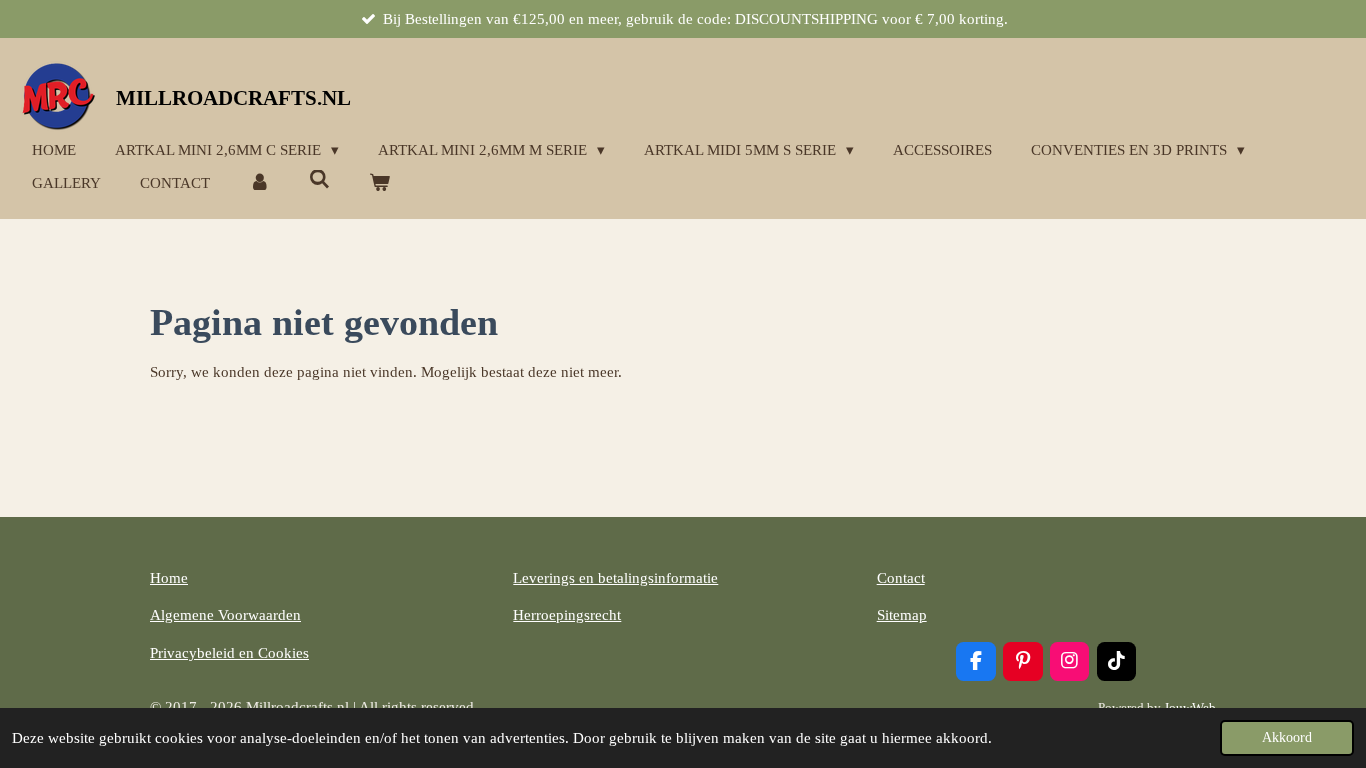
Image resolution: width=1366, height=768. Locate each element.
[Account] (259, 183)
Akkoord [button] (1287, 737)
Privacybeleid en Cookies (229, 653)
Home (169, 578)
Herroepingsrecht (567, 615)
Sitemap (902, 615)
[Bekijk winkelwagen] (379, 183)
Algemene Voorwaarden (225, 615)
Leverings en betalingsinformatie (615, 578)
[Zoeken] (319, 180)
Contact (901, 578)
